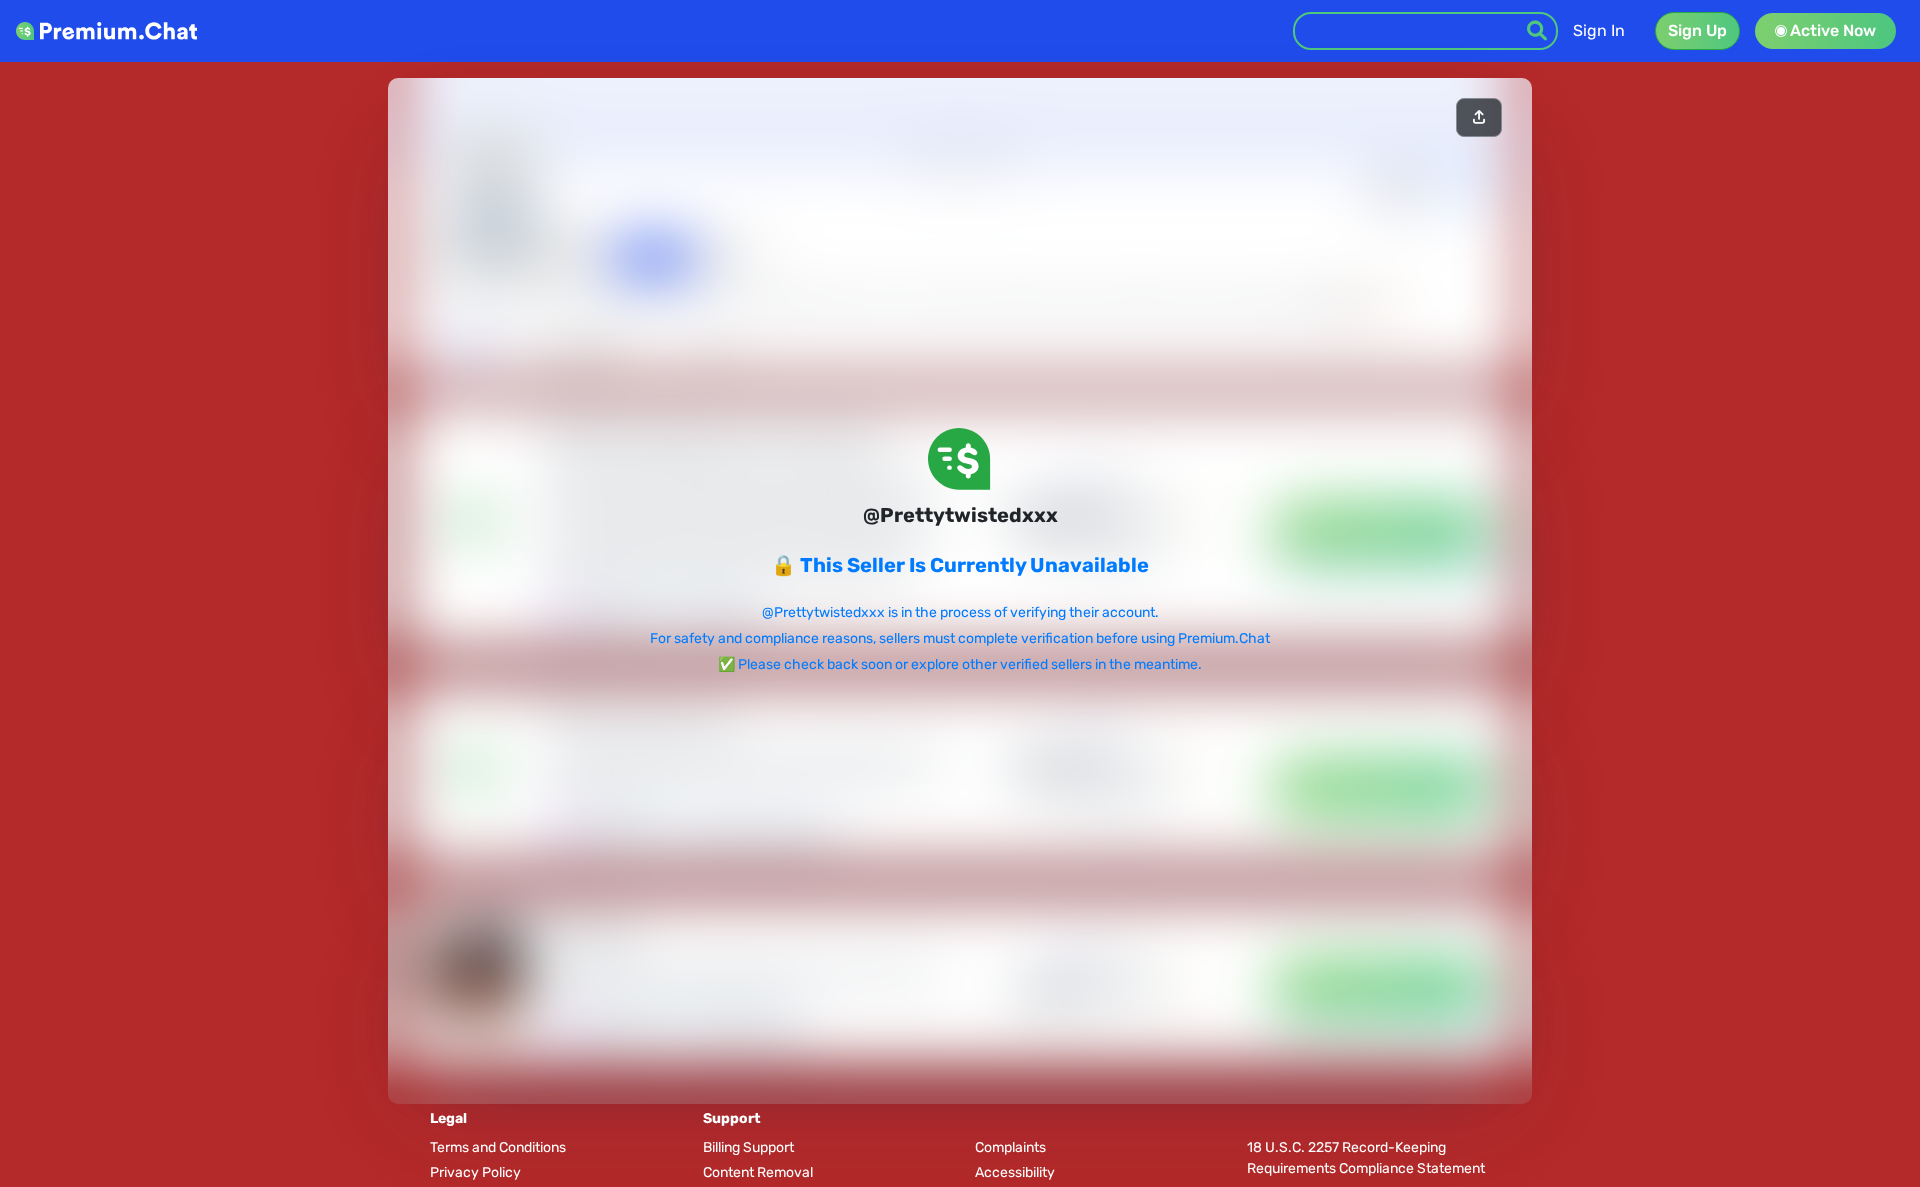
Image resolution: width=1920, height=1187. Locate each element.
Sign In (1599, 30)
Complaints (1010, 1147)
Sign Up (1697, 30)
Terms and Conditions (498, 1147)
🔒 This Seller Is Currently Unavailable (960, 565)
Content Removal (758, 1172)
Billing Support (748, 1147)
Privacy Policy (475, 1172)
